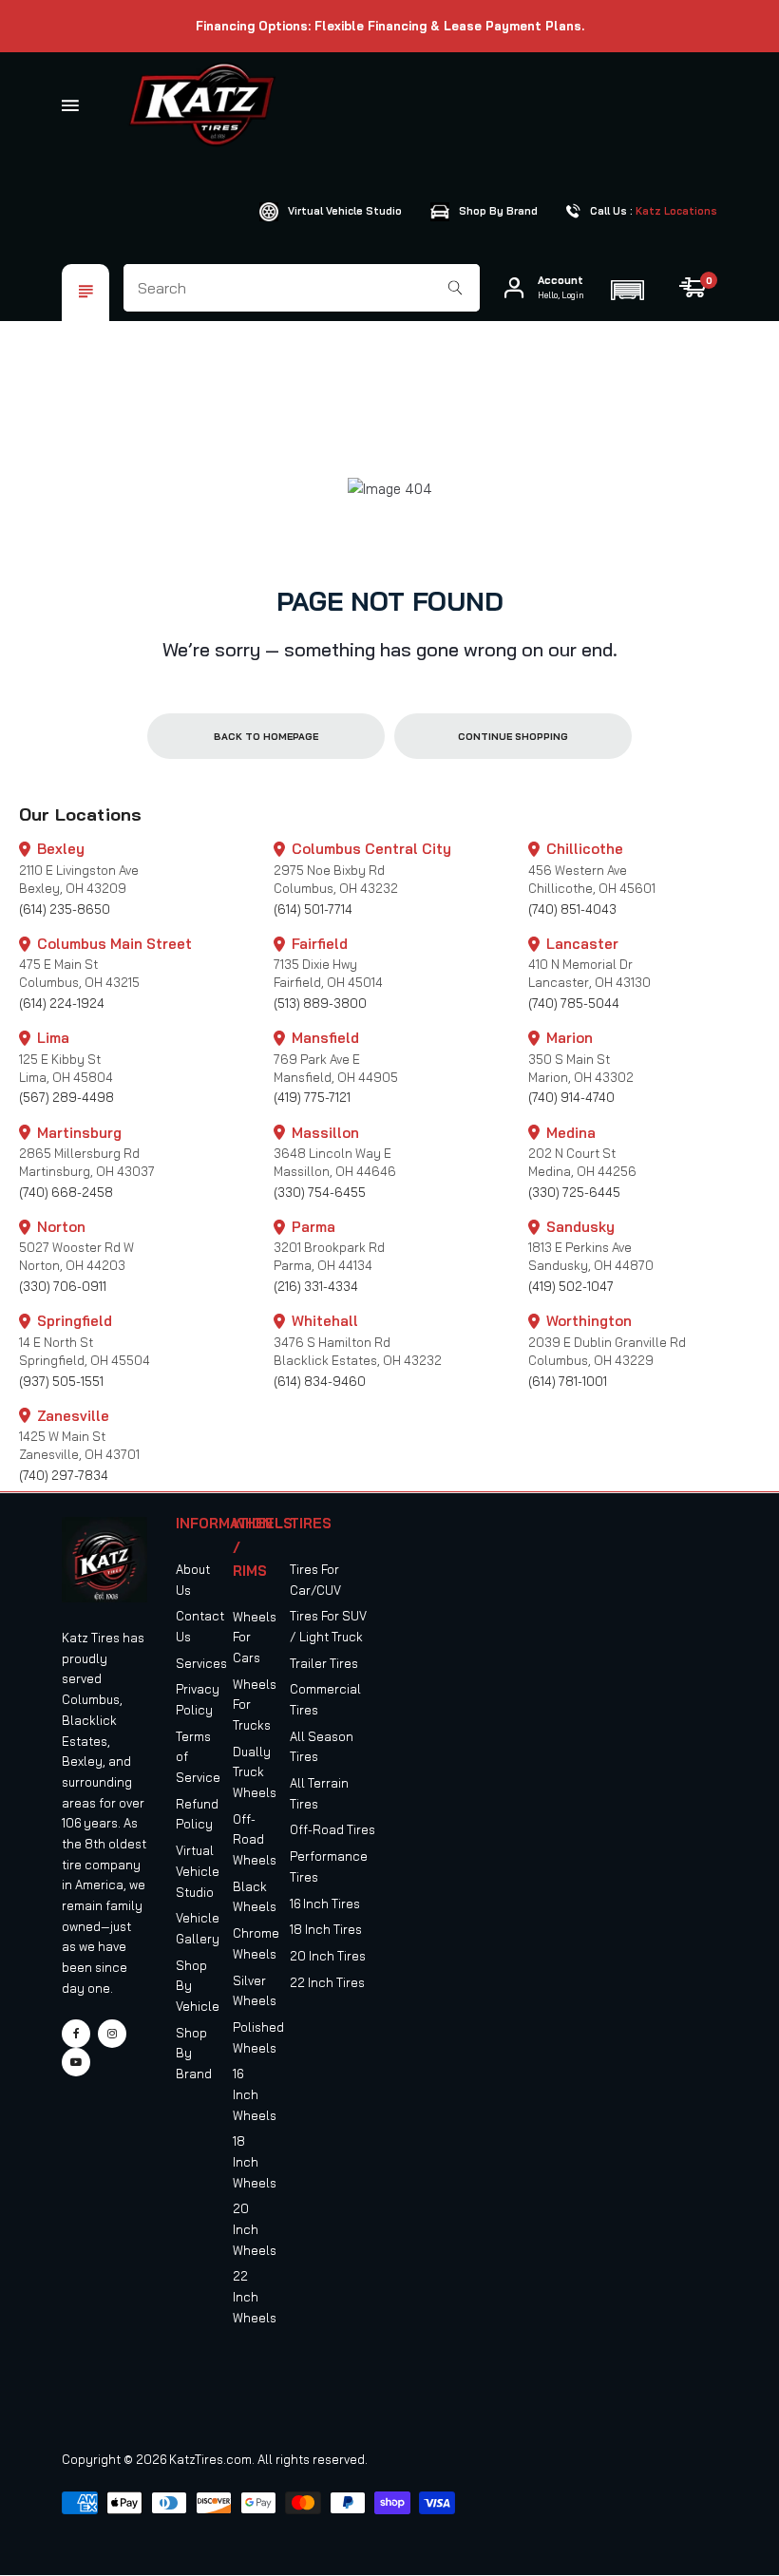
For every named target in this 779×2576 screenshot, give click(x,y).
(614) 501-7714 (313, 909)
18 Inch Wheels (255, 2161)
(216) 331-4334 (316, 1286)
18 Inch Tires (326, 1929)
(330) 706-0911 (63, 1286)
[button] (627, 288)
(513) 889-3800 (320, 1003)
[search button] (456, 288)
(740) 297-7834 (64, 1475)
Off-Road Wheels (255, 1839)
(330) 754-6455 (320, 1192)
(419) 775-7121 (312, 1097)
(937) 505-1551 (61, 1381)
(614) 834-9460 (320, 1381)
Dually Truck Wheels (255, 1772)
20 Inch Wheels (255, 2229)
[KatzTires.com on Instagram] (112, 2034)
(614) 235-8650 (65, 909)
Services (201, 1663)
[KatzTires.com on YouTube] (76, 2062)
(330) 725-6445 (574, 1192)
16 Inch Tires (325, 1904)
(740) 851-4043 (572, 909)
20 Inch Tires (328, 1956)
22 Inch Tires (327, 1982)
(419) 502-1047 (571, 1286)
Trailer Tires (324, 1663)
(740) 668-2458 (66, 1192)
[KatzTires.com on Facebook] (76, 2034)
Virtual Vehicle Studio (198, 1871)
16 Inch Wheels (255, 2094)
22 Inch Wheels (255, 2296)
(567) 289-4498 (66, 1097)
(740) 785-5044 (574, 1003)
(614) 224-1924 (62, 1003)
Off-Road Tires (332, 1829)
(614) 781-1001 (568, 1381)
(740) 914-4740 (571, 1097)
